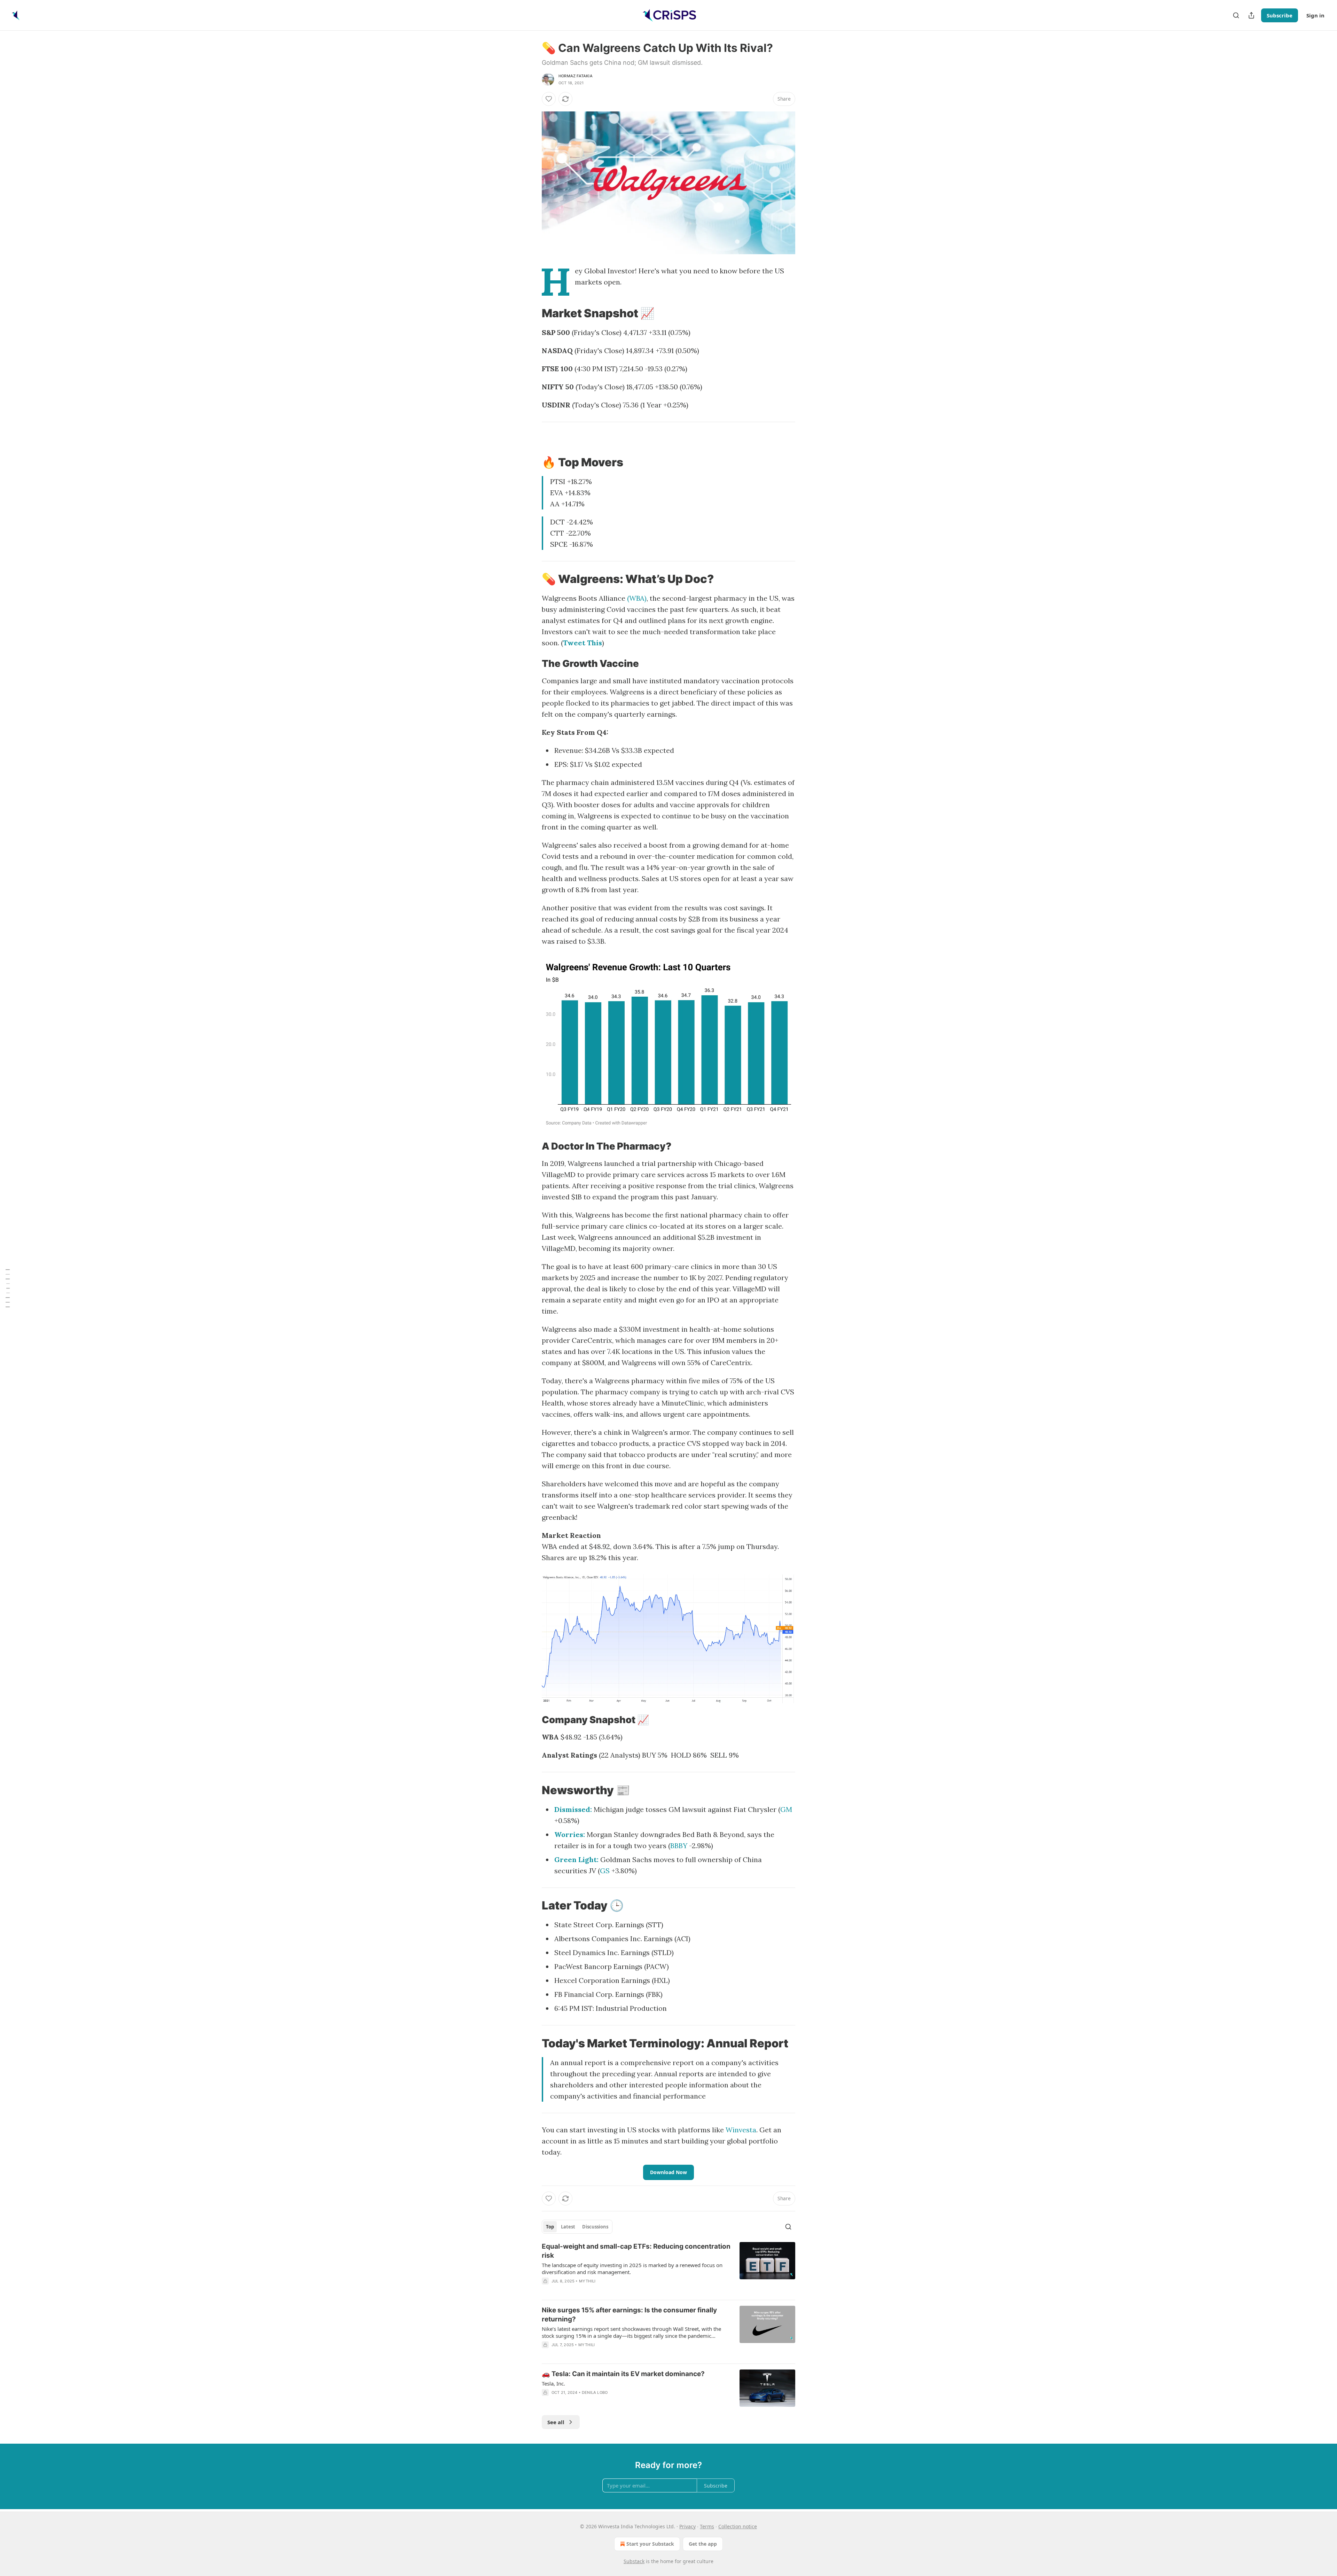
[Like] (549, 99)
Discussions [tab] (595, 2227)
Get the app (703, 2544)
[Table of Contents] (8, 1288)
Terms (707, 2526)
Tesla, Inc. (553, 2383)
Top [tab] (550, 2227)
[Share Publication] (1251, 15)
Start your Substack (650, 2544)
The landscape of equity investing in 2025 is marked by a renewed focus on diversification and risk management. (632, 2268)
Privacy (687, 2526)
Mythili (587, 2281)
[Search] (1236, 15)
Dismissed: (573, 1809)
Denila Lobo (595, 2392)
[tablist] (577, 2227)
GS (605, 1871)
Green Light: (576, 1859)
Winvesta (741, 2130)
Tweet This (583, 643)
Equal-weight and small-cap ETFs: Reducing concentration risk (636, 2251)
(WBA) (637, 598)
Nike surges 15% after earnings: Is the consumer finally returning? (629, 2315)
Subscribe (1280, 15)
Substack (634, 2561)
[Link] (532, 313)
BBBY (679, 1846)
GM (786, 1809)
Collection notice (738, 2526)
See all (556, 2422)
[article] (668, 2268)
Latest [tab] (568, 2227)
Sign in (1315, 15)
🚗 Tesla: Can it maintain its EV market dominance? (623, 2374)
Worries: (570, 1834)
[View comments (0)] (611, 2290)
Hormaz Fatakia (576, 76)
